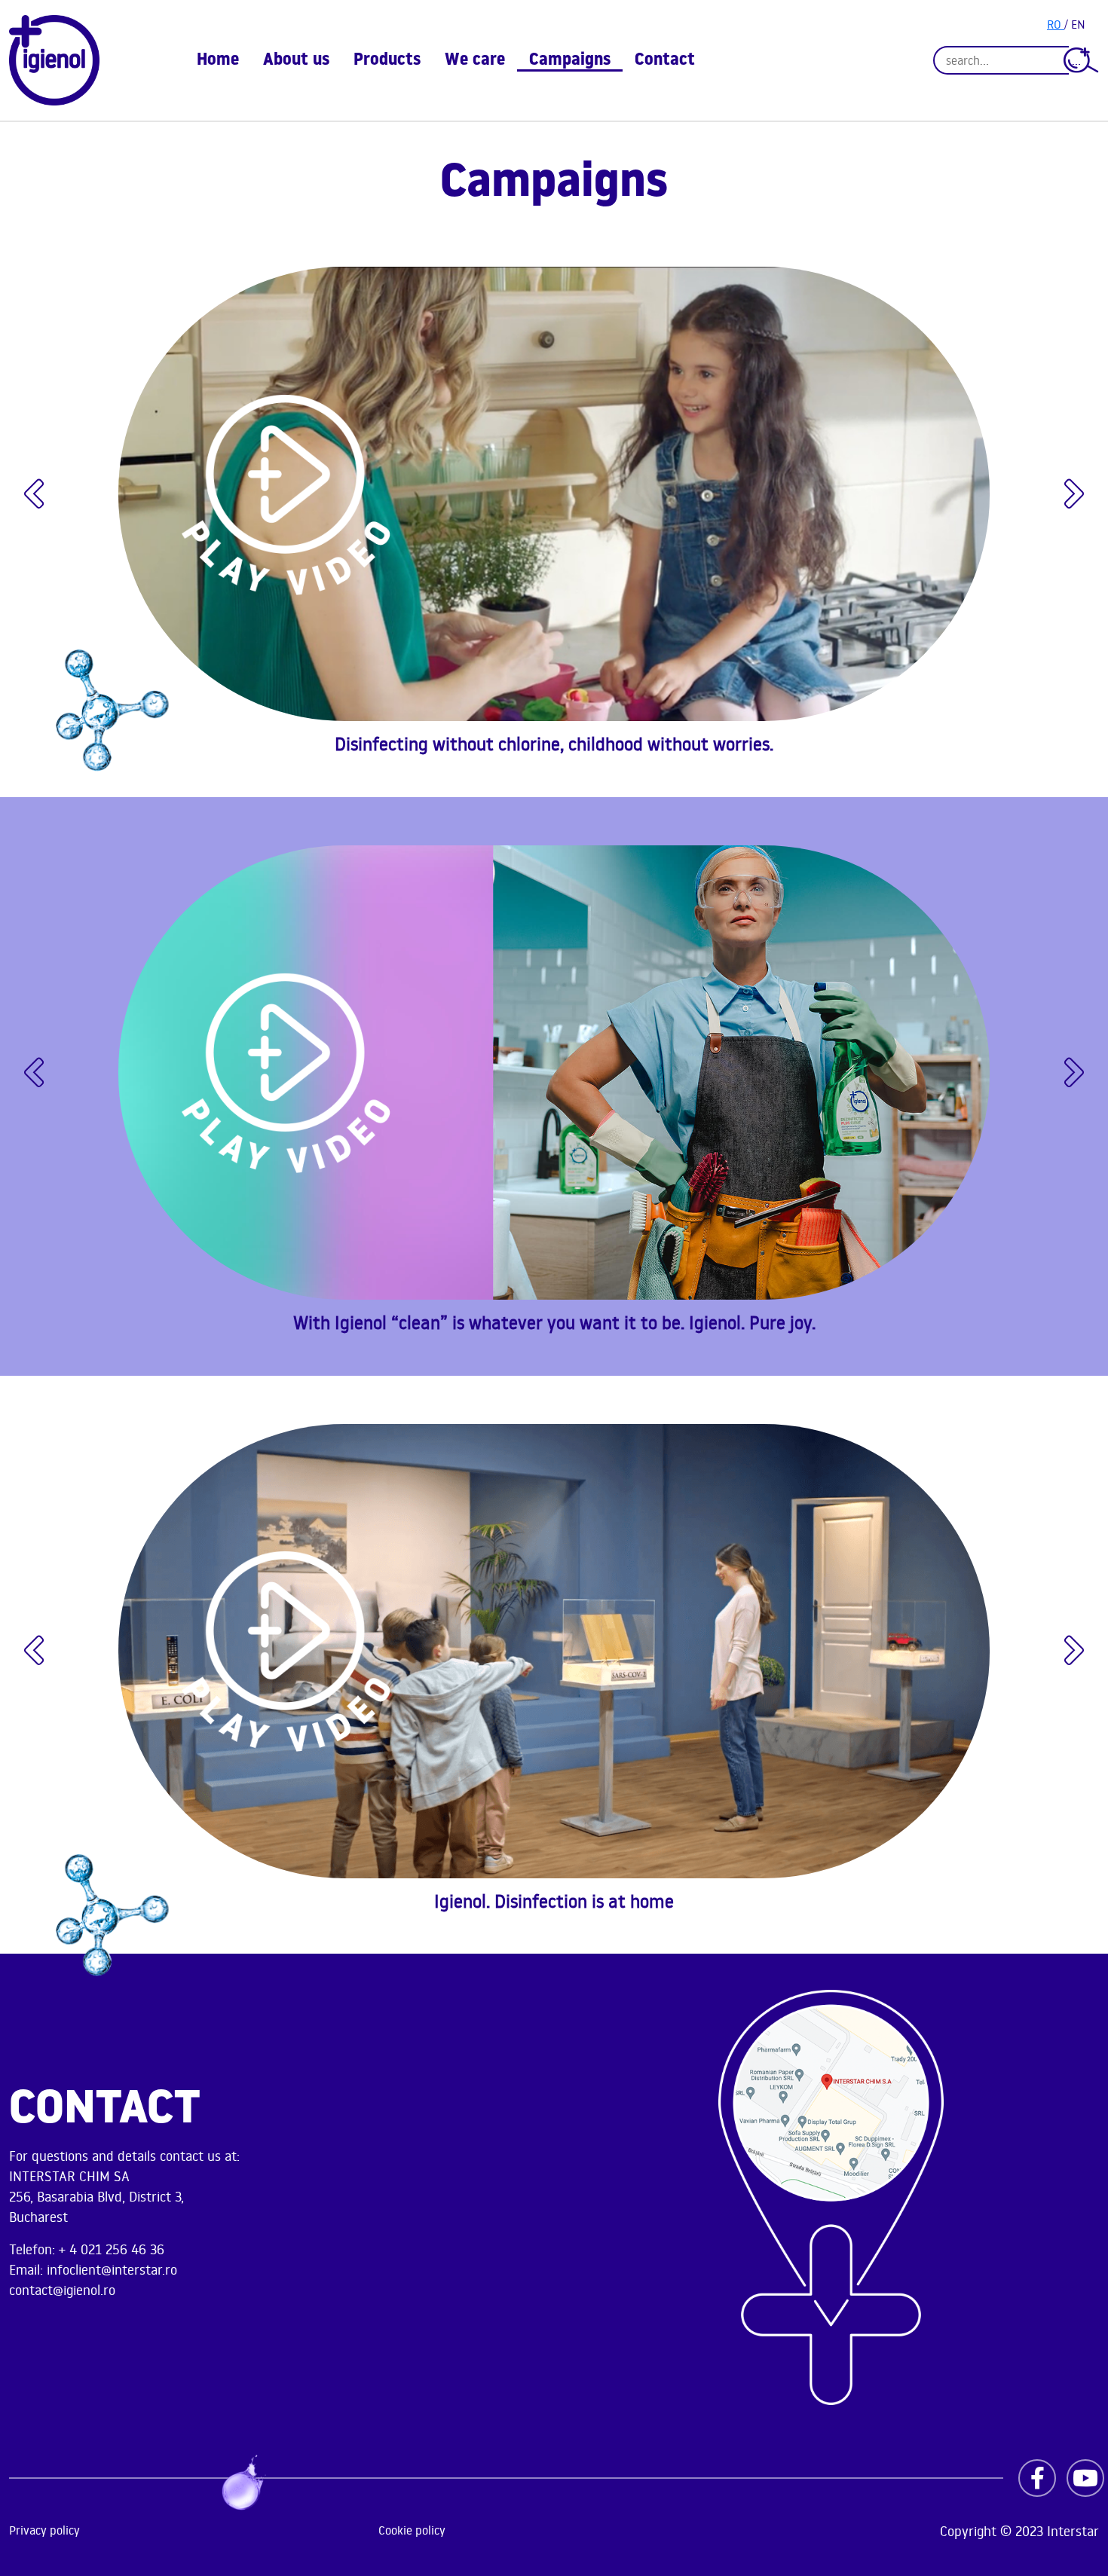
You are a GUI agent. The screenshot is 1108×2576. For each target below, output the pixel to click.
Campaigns (570, 61)
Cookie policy (412, 2530)
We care (475, 61)
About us (296, 61)
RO (1056, 24)
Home (218, 61)
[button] (34, 494)
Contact (665, 61)
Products (387, 61)
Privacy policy (44, 2530)
